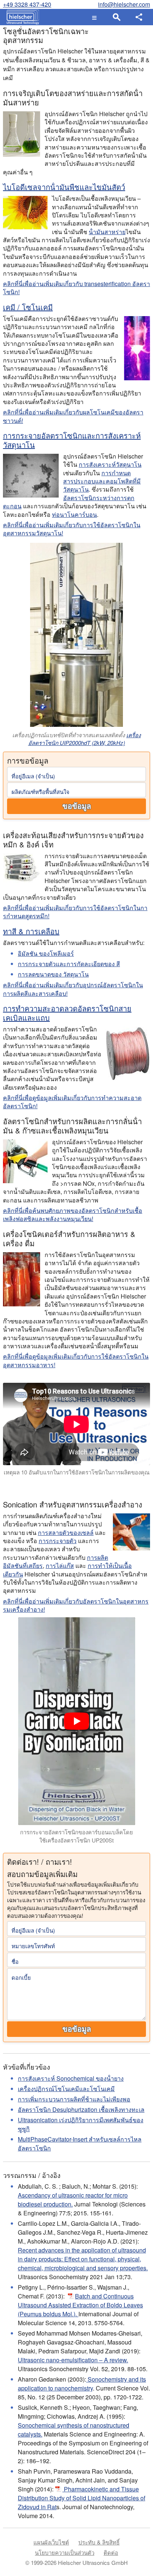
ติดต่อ (111, 2552)
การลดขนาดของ (53, 974)
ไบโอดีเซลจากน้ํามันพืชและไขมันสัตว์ (64, 187)
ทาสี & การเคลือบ (31, 931)
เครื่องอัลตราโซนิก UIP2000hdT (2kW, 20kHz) (85, 739)
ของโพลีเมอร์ (46, 953)
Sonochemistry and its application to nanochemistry (82, 2384)
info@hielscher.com (124, 4)
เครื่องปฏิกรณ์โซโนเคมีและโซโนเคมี (66, 2089)
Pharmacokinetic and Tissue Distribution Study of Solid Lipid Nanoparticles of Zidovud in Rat (82, 2498)
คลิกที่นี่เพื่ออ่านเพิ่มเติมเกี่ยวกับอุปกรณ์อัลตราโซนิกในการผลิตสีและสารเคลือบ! (73, 989)
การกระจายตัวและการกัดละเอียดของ (69, 964)
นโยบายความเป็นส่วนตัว (65, 2552)
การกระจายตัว (58, 1541)
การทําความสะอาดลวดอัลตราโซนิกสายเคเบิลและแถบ (67, 1013)
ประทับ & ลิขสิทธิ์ (99, 2542)
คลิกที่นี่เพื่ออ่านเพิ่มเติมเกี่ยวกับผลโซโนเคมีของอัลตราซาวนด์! (73, 416)
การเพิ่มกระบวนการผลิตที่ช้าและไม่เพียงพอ (74, 2099)
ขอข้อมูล (77, 806)
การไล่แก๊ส (60, 1566)
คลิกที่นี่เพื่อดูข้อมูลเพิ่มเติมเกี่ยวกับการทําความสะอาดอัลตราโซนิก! (72, 1102)
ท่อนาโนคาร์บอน (74, 514)
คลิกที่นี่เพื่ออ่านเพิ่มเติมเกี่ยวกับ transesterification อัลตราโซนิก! (76, 288)
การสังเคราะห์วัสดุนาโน (110, 464)
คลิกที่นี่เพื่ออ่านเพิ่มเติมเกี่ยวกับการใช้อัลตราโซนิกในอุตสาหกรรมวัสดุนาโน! (72, 529)
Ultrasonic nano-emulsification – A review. (73, 2360)
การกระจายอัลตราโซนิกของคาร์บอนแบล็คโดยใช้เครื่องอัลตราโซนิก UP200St (76, 1836)
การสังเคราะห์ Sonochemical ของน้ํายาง (71, 2078)
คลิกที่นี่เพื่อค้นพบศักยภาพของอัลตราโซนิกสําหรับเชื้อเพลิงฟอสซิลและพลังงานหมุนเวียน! (73, 1215)
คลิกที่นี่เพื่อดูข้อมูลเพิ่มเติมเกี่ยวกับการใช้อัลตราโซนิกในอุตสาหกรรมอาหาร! (76, 1360)
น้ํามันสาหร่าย (107, 232)
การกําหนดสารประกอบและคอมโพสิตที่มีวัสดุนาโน (102, 481)
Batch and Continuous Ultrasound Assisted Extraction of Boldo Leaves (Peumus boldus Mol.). (80, 2305)
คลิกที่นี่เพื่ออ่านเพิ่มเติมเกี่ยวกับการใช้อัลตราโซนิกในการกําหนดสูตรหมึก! (75, 912)
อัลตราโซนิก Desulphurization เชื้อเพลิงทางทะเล (81, 2109)
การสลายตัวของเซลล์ (66, 1533)
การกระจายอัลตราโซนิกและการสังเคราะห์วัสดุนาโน (72, 440)
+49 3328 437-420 (27, 4)
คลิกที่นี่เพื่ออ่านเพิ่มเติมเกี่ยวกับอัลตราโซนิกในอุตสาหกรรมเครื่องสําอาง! (76, 1605)
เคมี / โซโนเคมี (28, 307)
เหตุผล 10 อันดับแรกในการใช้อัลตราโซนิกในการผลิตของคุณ (77, 1472)
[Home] (21, 17)
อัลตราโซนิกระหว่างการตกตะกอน (69, 502)
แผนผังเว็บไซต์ (51, 2542)
